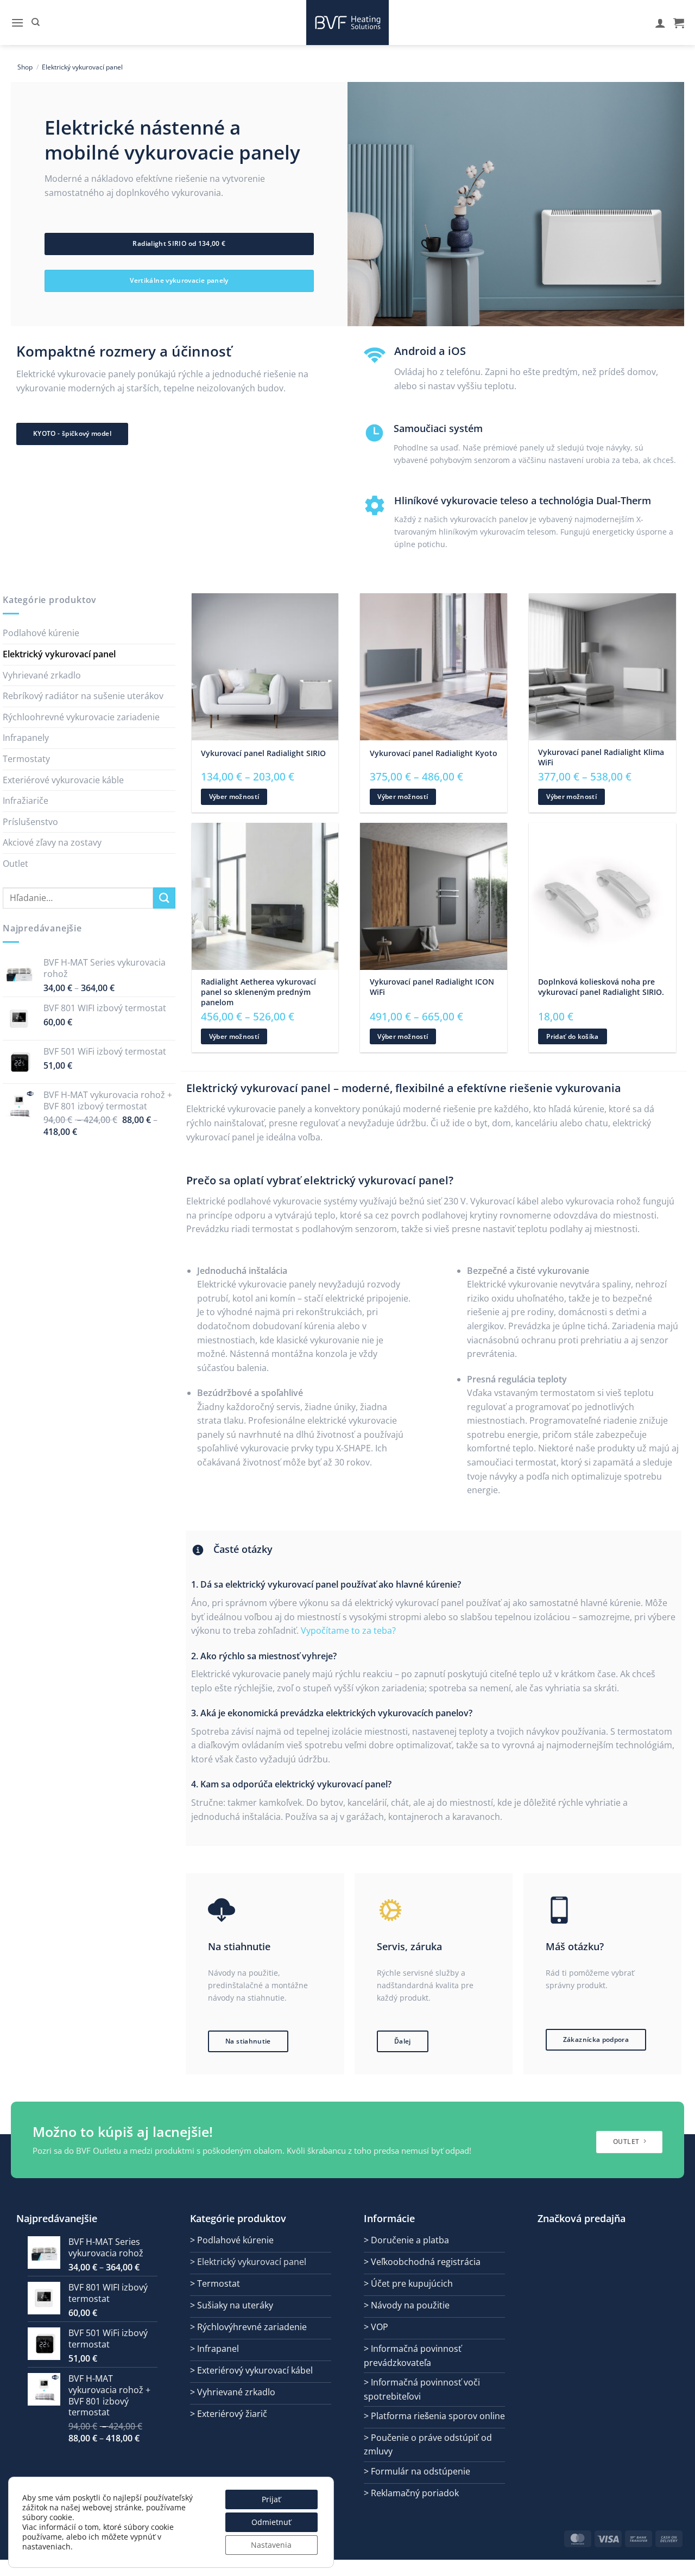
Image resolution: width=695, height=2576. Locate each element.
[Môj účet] (660, 23)
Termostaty (26, 759)
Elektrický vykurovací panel (59, 654)
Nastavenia (271, 2545)
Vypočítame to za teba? (348, 1630)
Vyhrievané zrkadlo (42, 675)
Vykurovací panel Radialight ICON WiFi (432, 987)
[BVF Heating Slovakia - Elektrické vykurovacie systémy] (347, 23)
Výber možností (234, 797)
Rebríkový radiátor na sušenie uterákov (83, 696)
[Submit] (164, 898)
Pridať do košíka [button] (573, 1036)
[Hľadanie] (36, 22)
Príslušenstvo (30, 822)
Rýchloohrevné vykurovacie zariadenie (81, 717)
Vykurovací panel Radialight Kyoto (434, 753)
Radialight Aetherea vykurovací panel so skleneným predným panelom (258, 992)
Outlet (15, 864)
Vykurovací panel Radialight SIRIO (263, 753)
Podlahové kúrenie (41, 633)
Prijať (271, 2499)
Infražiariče (26, 801)
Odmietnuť (271, 2522)
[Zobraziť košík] (679, 23)
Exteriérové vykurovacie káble (63, 780)
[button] (17, 23)
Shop (25, 67)
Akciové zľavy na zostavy (52, 842)
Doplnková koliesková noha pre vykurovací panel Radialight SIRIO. (601, 987)
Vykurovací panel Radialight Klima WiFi (601, 757)
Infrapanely (26, 738)
